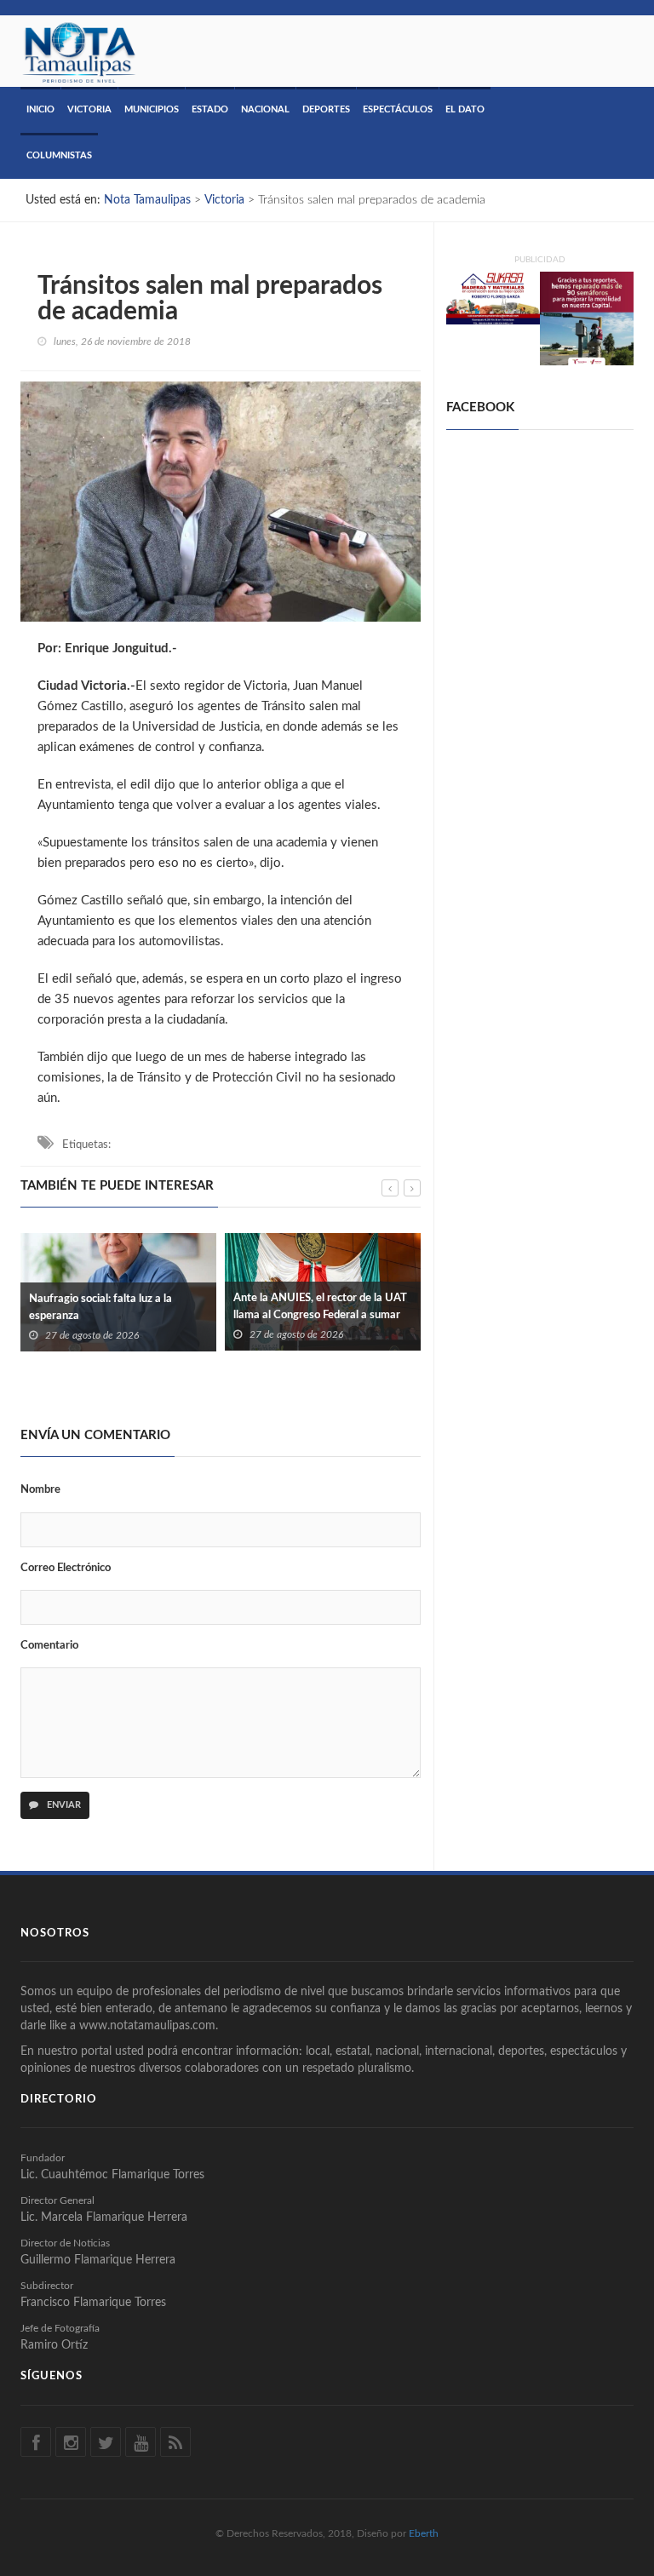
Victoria (89, 109)
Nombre (40, 1490)
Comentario (49, 1646)
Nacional (265, 109)
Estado (210, 109)
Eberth (424, 2533)
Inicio (40, 109)
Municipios (152, 109)
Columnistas (59, 155)
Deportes (326, 109)
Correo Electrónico (66, 1568)
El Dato (465, 109)
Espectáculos (398, 109)
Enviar (63, 1805)
